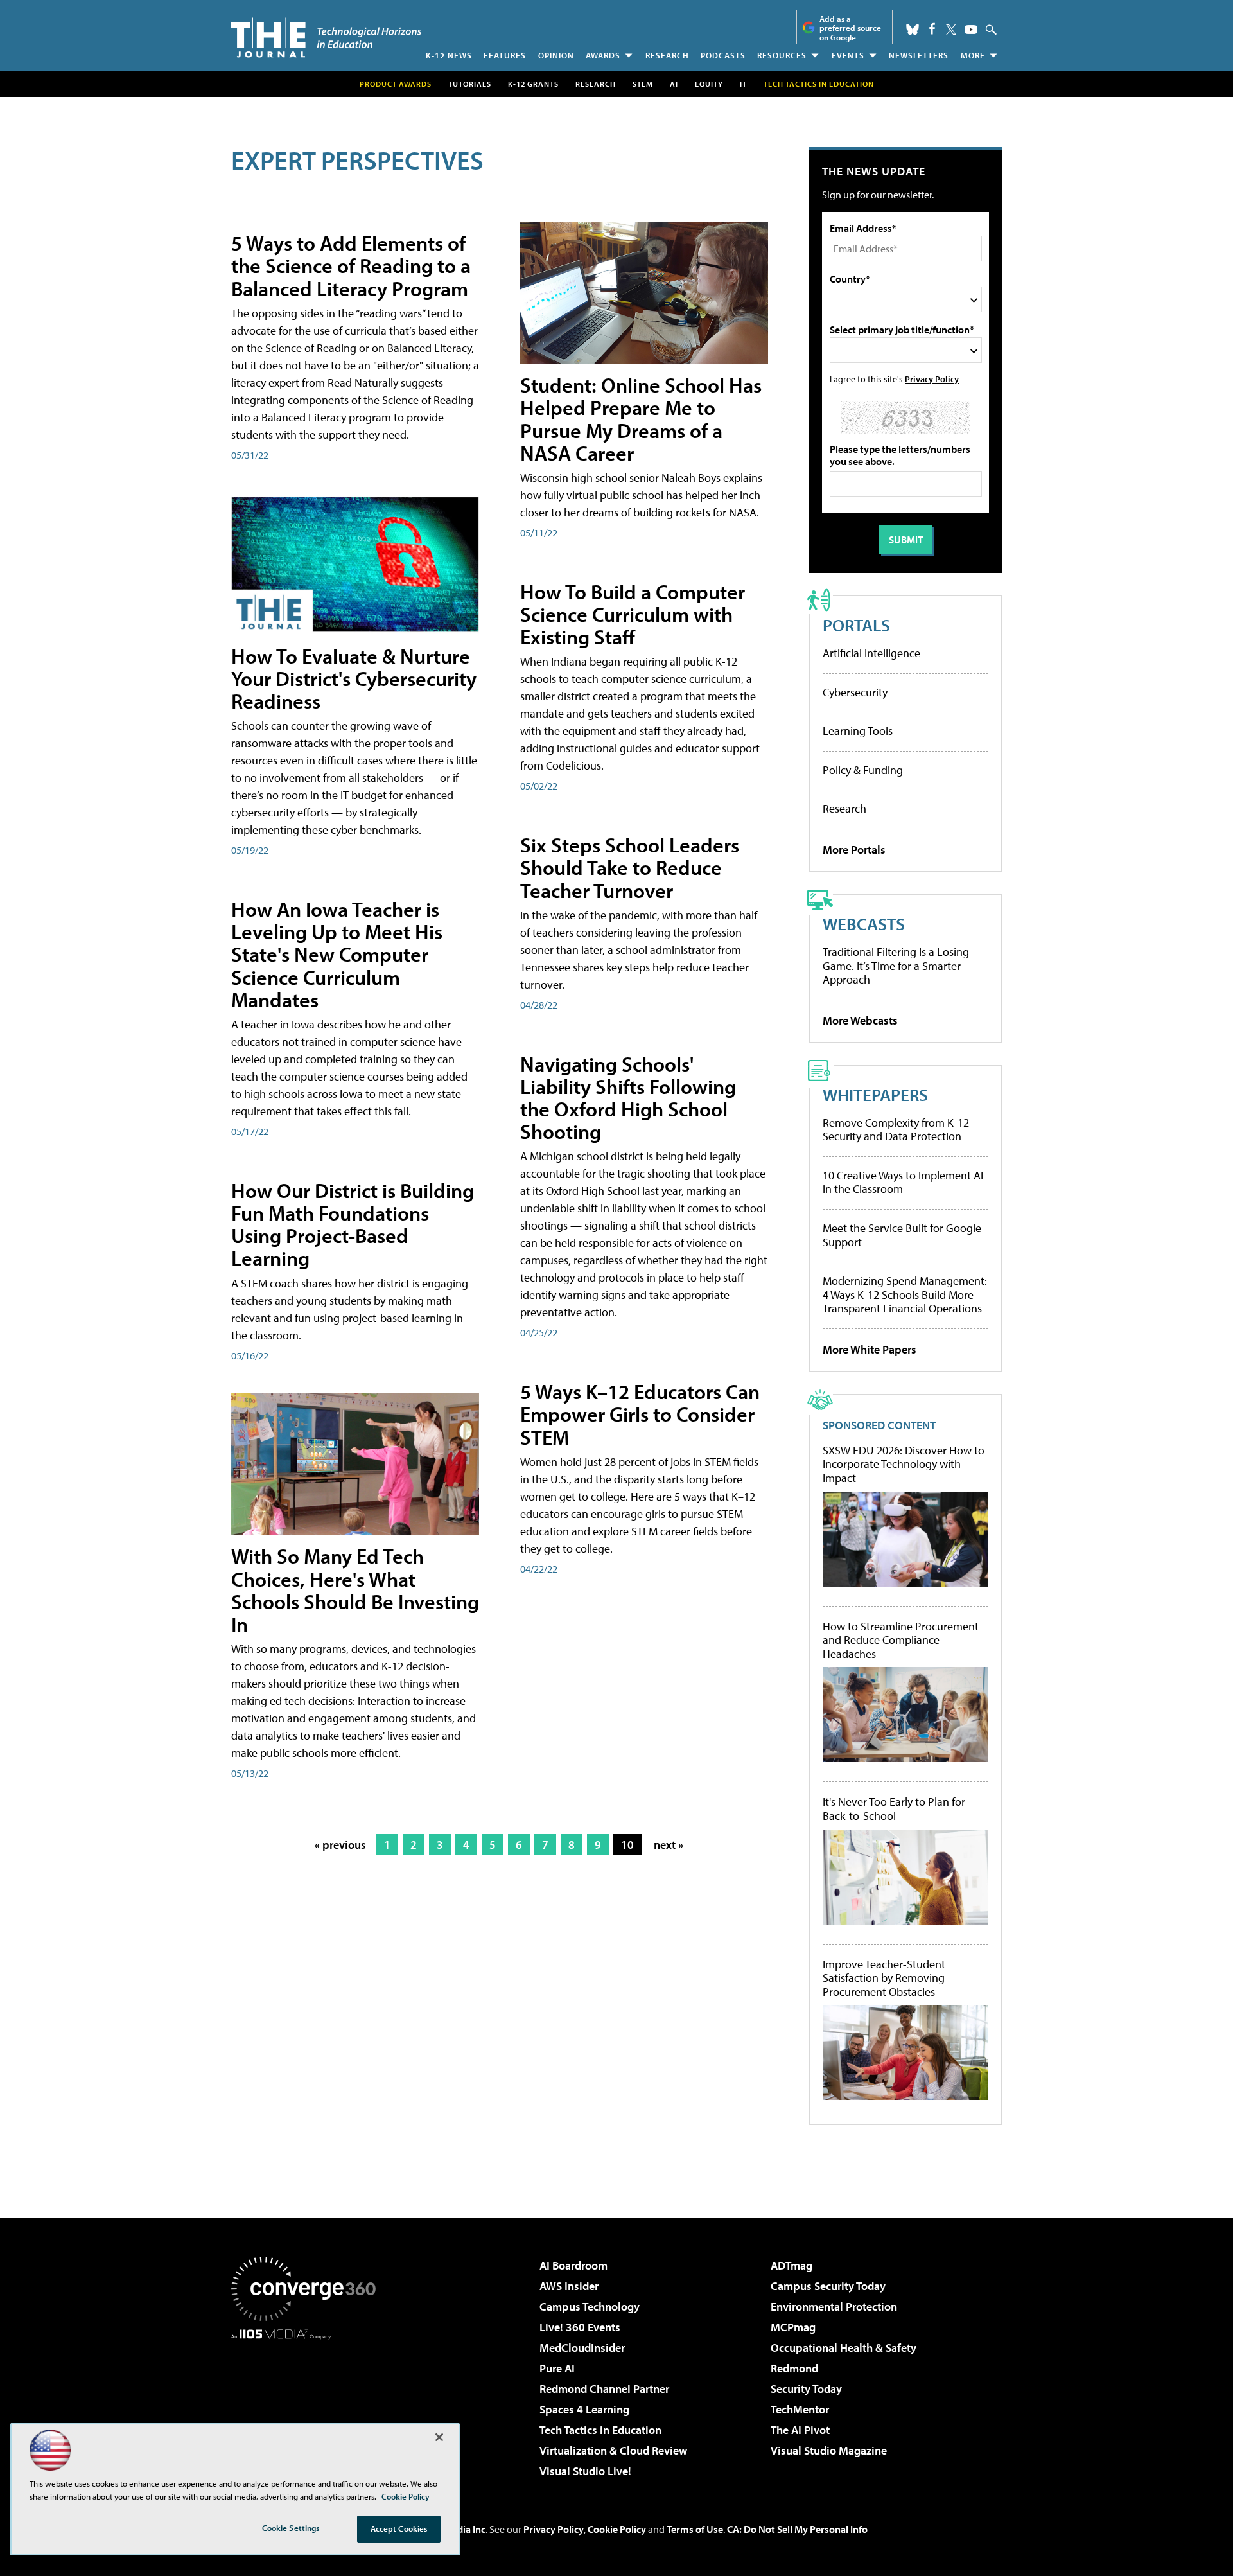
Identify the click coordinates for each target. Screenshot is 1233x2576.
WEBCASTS (864, 923)
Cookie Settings (291, 2528)
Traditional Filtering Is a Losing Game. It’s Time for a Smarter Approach (896, 966)
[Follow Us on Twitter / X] (951, 30)
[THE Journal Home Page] (326, 38)
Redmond (794, 2368)
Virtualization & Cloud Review (613, 2450)
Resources (782, 55)
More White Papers (870, 1349)
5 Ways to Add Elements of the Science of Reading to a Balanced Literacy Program (351, 265)
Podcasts (723, 55)
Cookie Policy (617, 2529)
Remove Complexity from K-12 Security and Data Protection (896, 1130)
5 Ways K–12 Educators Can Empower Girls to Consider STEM (640, 1414)
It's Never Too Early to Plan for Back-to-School (894, 1809)
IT (743, 84)
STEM (643, 84)
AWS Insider (569, 2286)
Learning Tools (858, 731)
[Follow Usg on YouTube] (971, 30)
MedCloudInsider (582, 2348)
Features (505, 55)
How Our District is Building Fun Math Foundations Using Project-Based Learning (353, 1224)
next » (669, 1845)
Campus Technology (590, 2307)
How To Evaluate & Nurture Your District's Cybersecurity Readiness (354, 678)
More (973, 55)
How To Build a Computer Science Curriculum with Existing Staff (633, 614)
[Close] (439, 2437)
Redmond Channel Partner (604, 2389)
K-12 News (449, 55)
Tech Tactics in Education (600, 2430)
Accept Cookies (399, 2528)
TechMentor (800, 2409)
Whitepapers (875, 1094)
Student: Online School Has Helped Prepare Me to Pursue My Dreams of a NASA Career (641, 419)
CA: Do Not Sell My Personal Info (797, 2529)
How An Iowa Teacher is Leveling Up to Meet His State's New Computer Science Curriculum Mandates (337, 954)
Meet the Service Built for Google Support (902, 1235)
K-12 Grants (533, 84)
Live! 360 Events (580, 2327)
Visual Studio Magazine (829, 2450)
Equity (709, 84)
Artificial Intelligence (871, 653)
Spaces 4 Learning (584, 2409)
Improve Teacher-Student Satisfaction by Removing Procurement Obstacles (884, 1978)
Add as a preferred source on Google (850, 28)
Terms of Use (695, 2529)
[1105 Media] (308, 2405)
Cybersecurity (855, 692)
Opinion (556, 55)
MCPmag (793, 2327)
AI (674, 84)
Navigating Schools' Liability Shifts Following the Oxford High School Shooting (628, 1098)
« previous (340, 1845)
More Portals (854, 850)
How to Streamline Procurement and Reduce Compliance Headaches (901, 1640)
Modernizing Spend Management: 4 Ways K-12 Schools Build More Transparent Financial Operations (905, 1294)
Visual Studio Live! (585, 2471)
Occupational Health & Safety (844, 2348)
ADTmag (791, 2265)
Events (848, 55)
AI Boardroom (573, 2265)
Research (667, 55)
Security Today (806, 2389)
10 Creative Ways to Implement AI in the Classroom (903, 1182)
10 (627, 1845)
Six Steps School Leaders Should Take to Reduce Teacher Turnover (630, 867)
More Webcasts (860, 1020)
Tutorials (470, 84)
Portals (856, 625)
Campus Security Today (828, 2286)
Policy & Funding (863, 770)
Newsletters (919, 55)
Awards (603, 55)
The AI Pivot (800, 2430)
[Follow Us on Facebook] (932, 29)
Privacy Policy (932, 379)
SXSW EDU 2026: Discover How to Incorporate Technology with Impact (904, 1464)
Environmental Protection (834, 2307)
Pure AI (557, 2368)
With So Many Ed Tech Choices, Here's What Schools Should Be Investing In (355, 1590)
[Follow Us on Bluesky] (913, 30)
